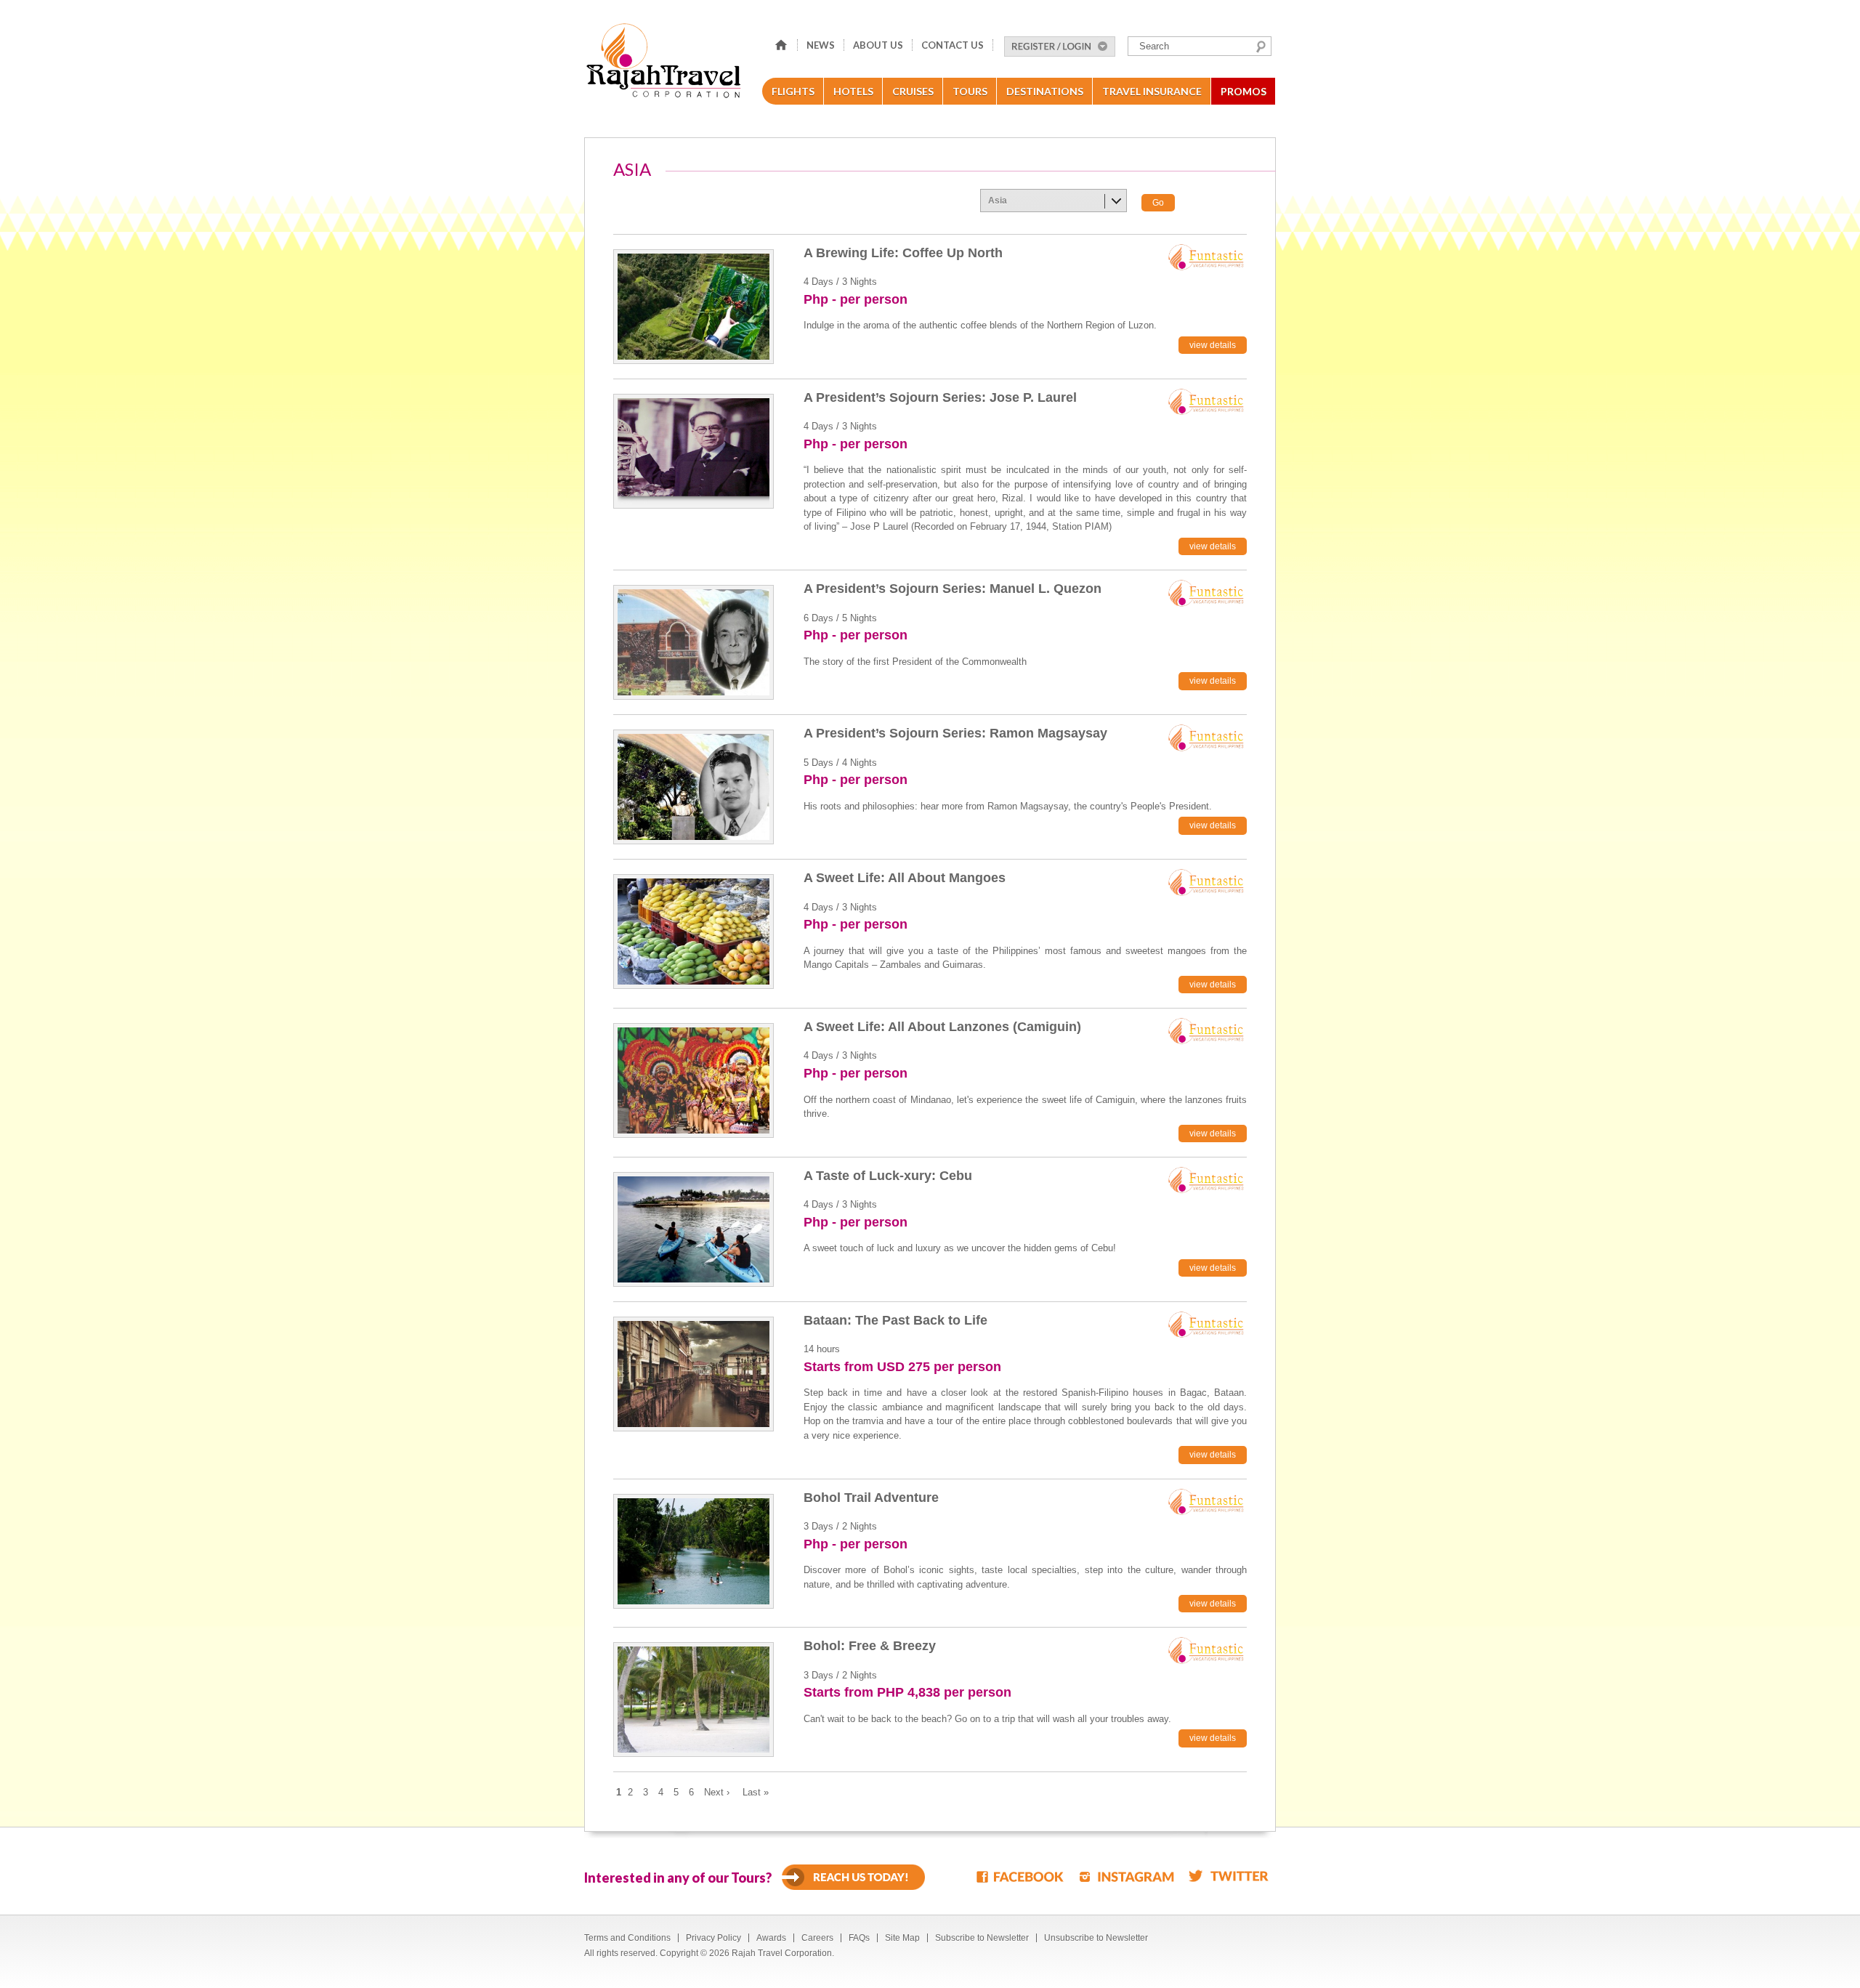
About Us (878, 45)
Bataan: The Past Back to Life (895, 1320)
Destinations (1045, 91)
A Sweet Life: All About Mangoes (905, 878)
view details (1213, 345)
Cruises (913, 91)
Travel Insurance (1152, 91)
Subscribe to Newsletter (982, 1938)
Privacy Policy (713, 1938)
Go (1158, 203)
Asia (998, 201)
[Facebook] (1021, 1876)
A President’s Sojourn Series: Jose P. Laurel (940, 397)
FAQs (859, 1938)
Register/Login (1060, 47)
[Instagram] (1127, 1876)
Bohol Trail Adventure (871, 1498)
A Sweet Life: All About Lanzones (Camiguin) (942, 1027)
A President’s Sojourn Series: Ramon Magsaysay (955, 733)
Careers (817, 1938)
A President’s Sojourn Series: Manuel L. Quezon (953, 589)
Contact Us (953, 45)
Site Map (902, 1938)
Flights (793, 91)
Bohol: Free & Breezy (870, 1646)
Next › (717, 1792)
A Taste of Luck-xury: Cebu (888, 1176)
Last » (756, 1792)
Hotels (853, 91)
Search (1261, 47)
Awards (771, 1938)
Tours (970, 91)
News (821, 45)
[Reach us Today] (853, 1877)
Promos (1244, 91)
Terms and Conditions (627, 1938)
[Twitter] (1229, 1876)
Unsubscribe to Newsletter (1096, 1938)
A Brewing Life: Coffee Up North (903, 253)
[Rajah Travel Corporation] (666, 65)
